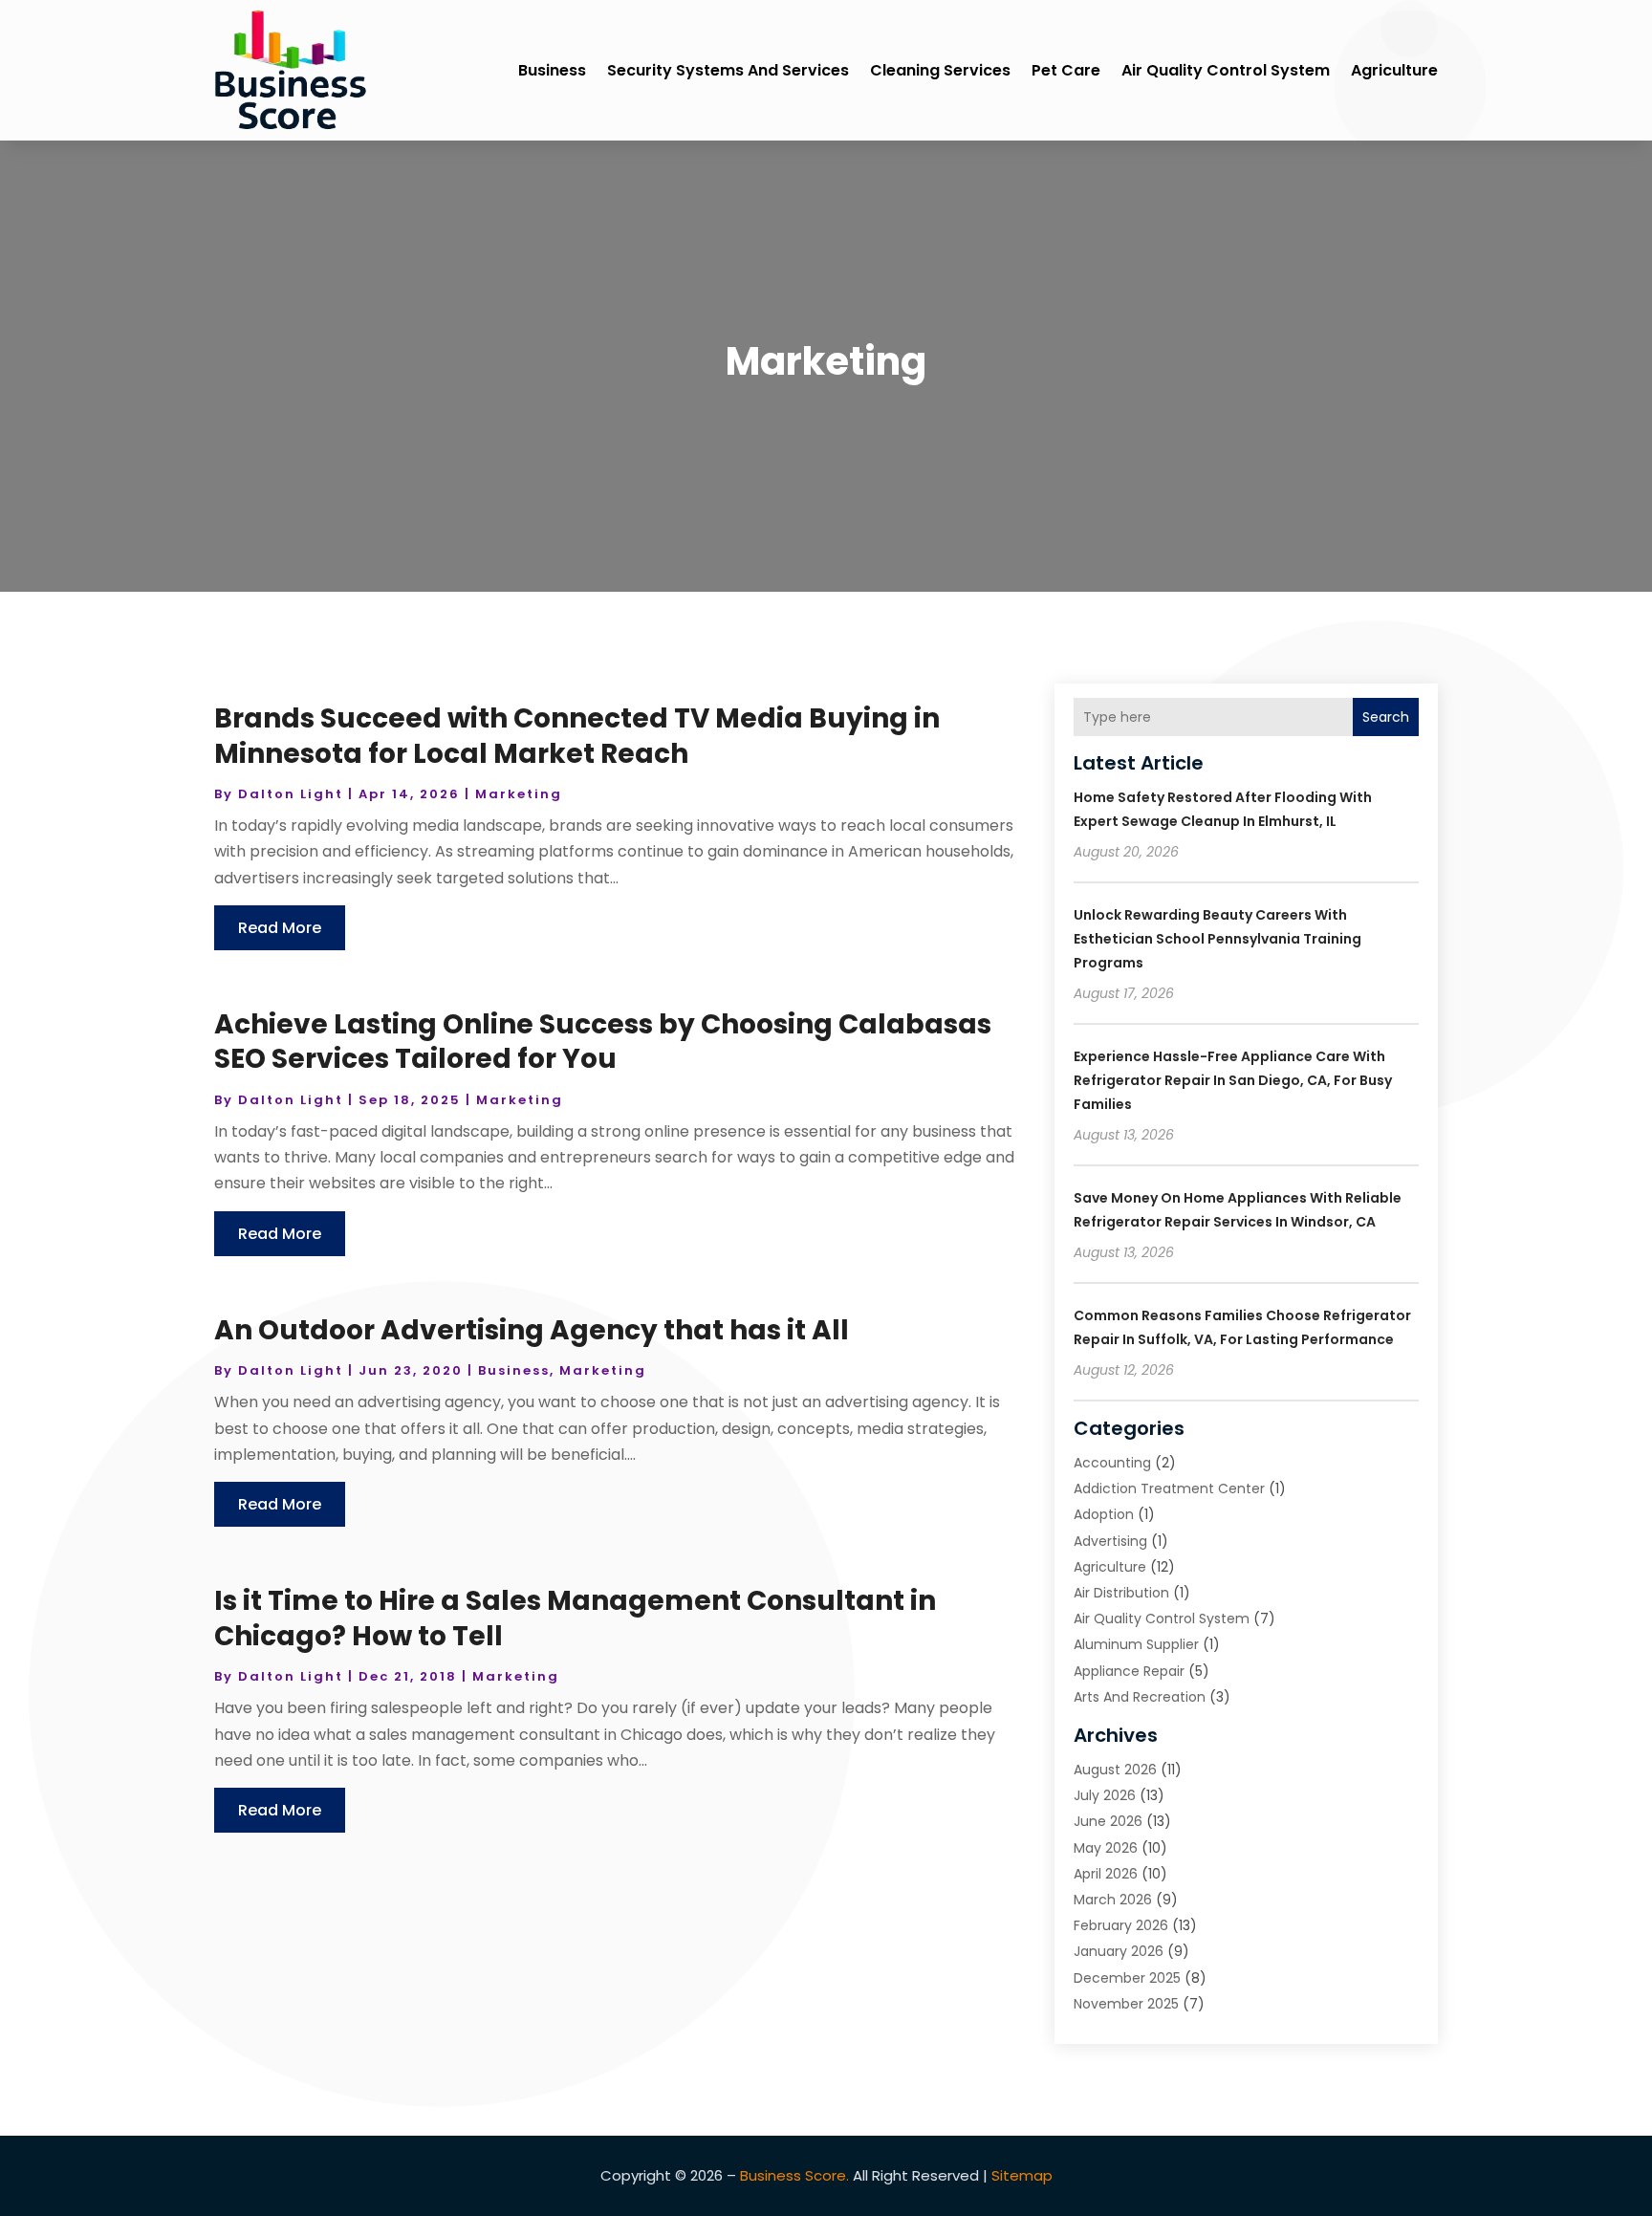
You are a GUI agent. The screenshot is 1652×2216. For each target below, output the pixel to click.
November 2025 (1126, 2004)
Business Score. (794, 2175)
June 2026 (1108, 1821)
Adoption (1104, 1514)
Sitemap (1022, 2175)
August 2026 (1115, 1770)
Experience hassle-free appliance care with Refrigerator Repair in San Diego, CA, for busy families (1233, 1080)
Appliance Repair (1129, 1671)
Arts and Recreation (1140, 1697)
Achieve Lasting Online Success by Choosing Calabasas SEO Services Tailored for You (603, 1042)
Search (1386, 717)
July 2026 (1105, 1795)
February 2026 (1121, 1925)
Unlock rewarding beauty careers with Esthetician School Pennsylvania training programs (1217, 939)
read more (280, 928)
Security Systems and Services (728, 70)
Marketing (519, 794)
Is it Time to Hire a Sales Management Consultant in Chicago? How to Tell (575, 1618)
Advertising (1110, 1541)
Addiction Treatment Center (1169, 1488)
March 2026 (1113, 1900)
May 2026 (1106, 1848)
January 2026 (1119, 1951)
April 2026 (1106, 1874)
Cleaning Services (940, 70)
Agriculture (1394, 70)
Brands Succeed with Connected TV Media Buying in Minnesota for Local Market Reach (577, 736)
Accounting (1112, 1463)
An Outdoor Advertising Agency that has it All (532, 1330)
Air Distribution (1121, 1593)
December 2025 (1127, 1978)
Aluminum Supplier (1136, 1644)
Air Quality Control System (1226, 70)
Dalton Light (291, 794)
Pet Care (1066, 70)
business (552, 70)
